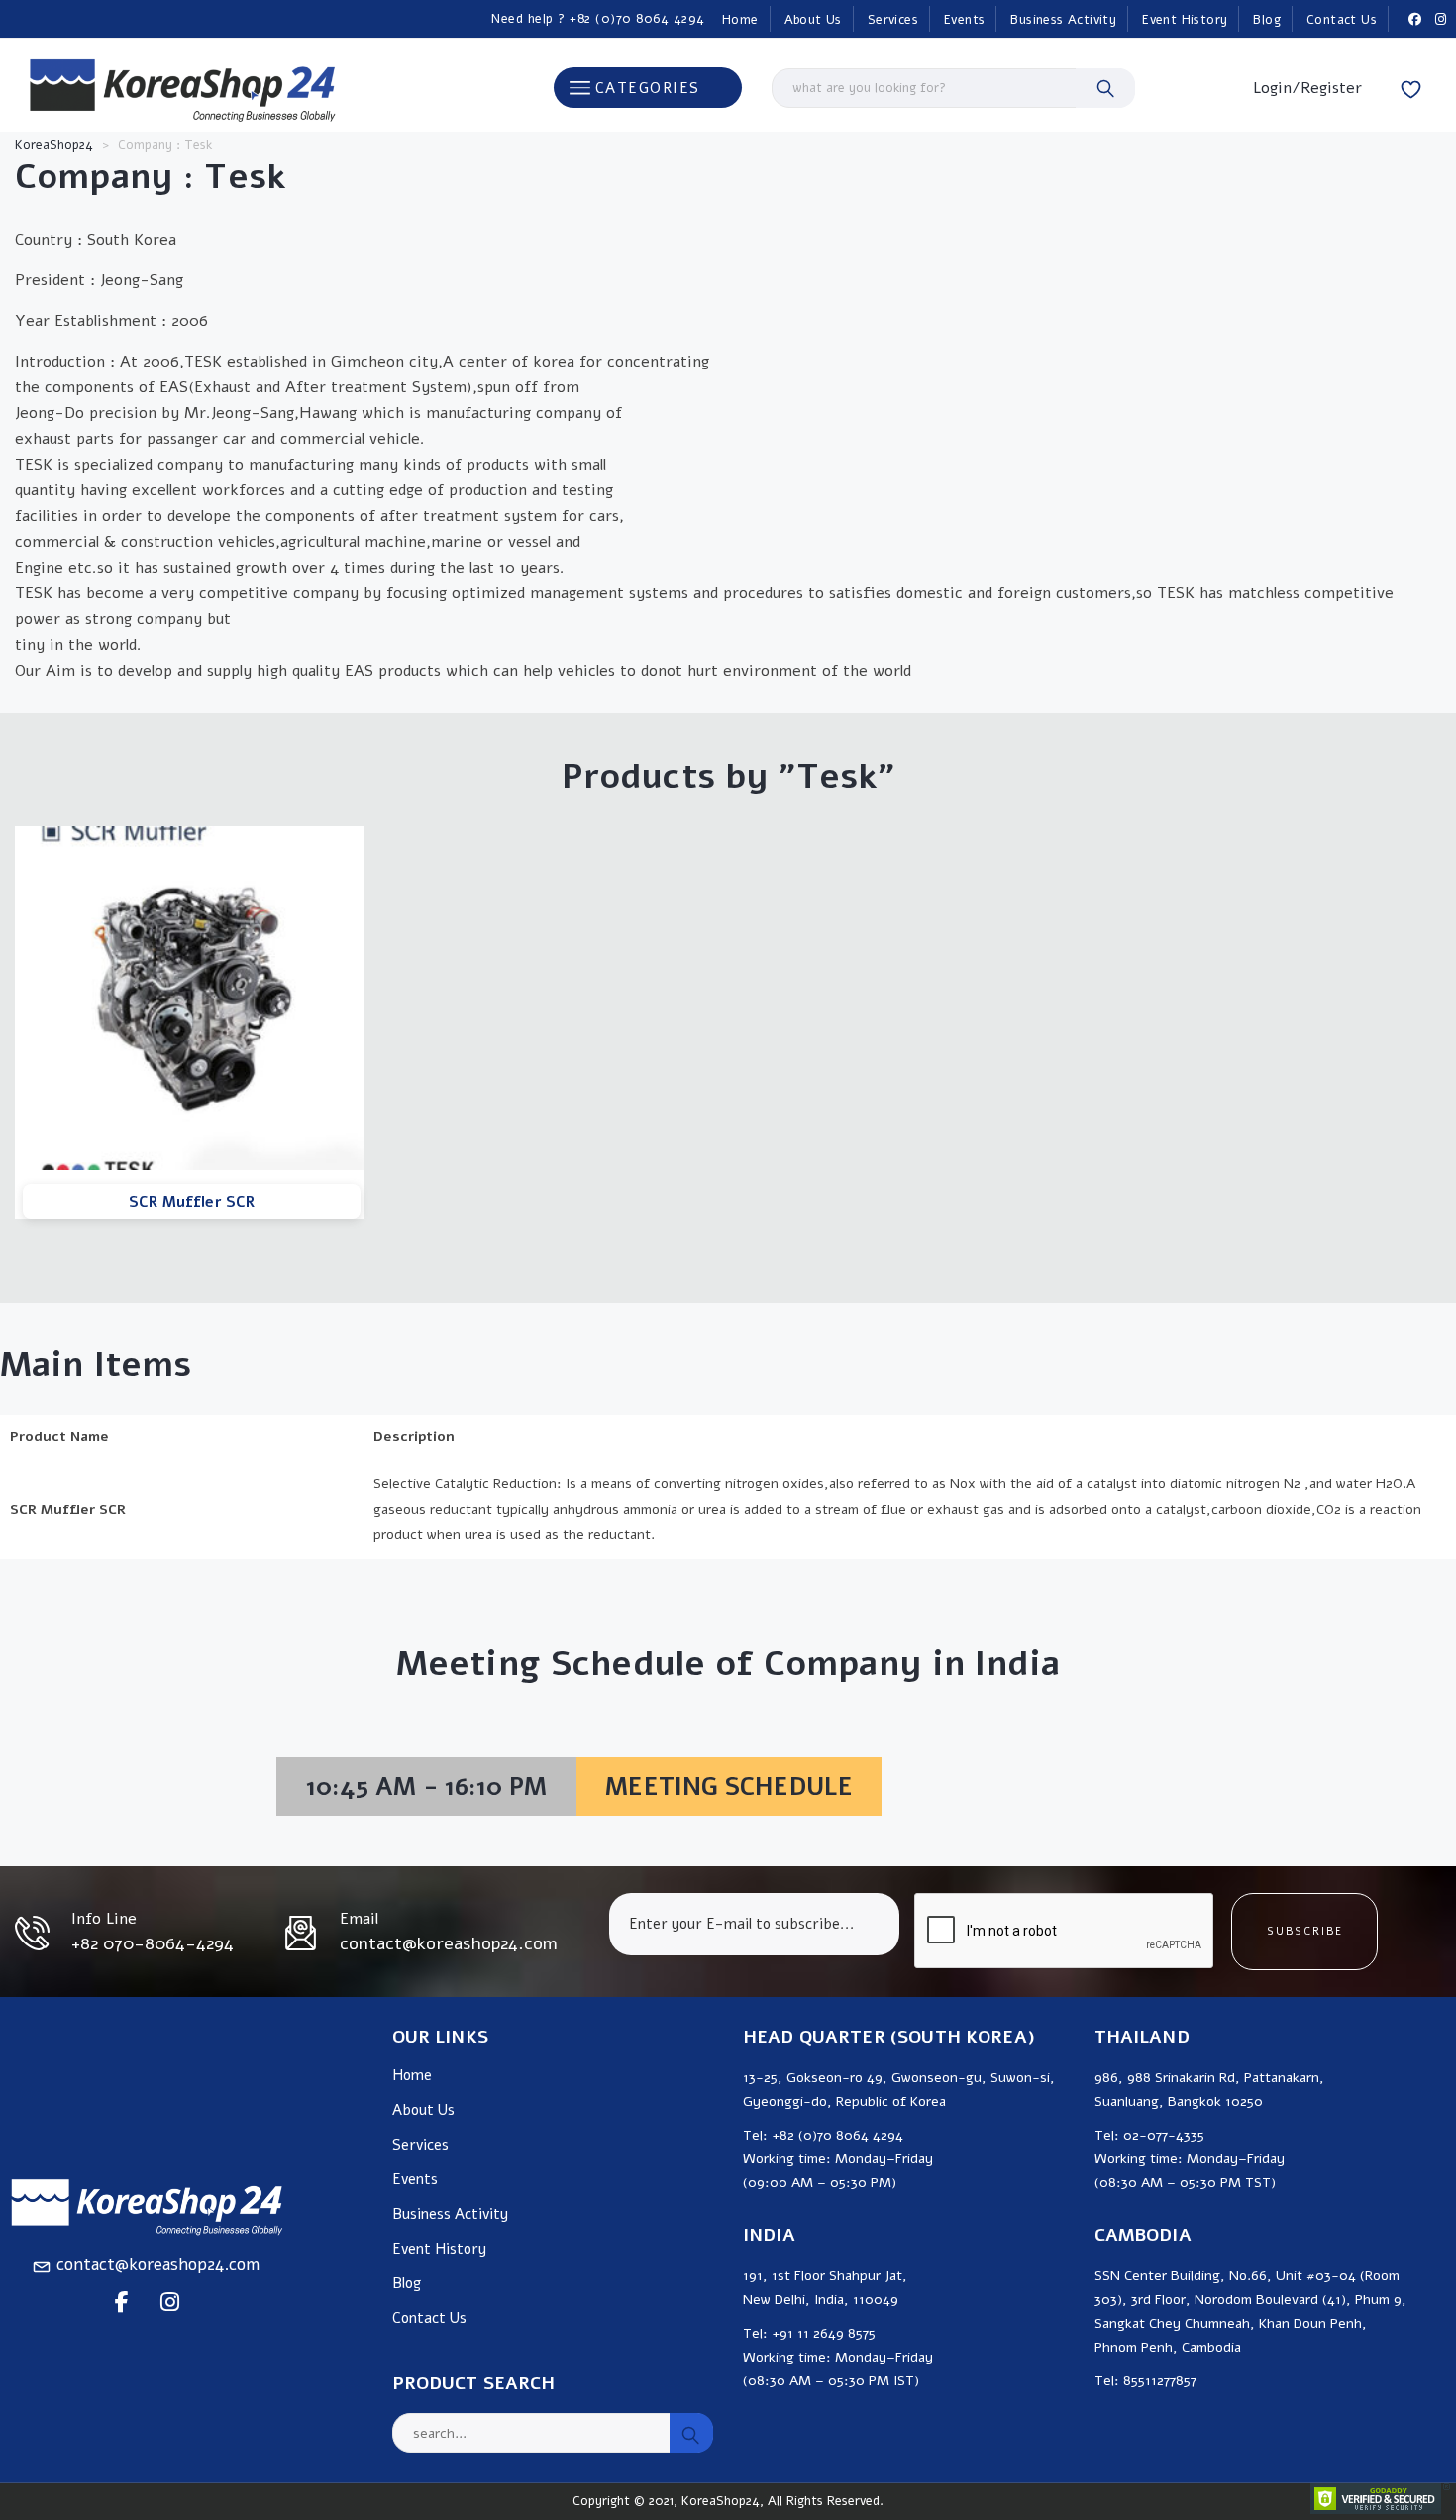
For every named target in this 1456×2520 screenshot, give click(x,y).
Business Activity (1063, 20)
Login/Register (1307, 88)
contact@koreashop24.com (158, 2265)
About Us (813, 20)
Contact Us (1342, 20)
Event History (1185, 20)
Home (740, 20)
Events (964, 20)
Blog (1267, 20)
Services (893, 20)
